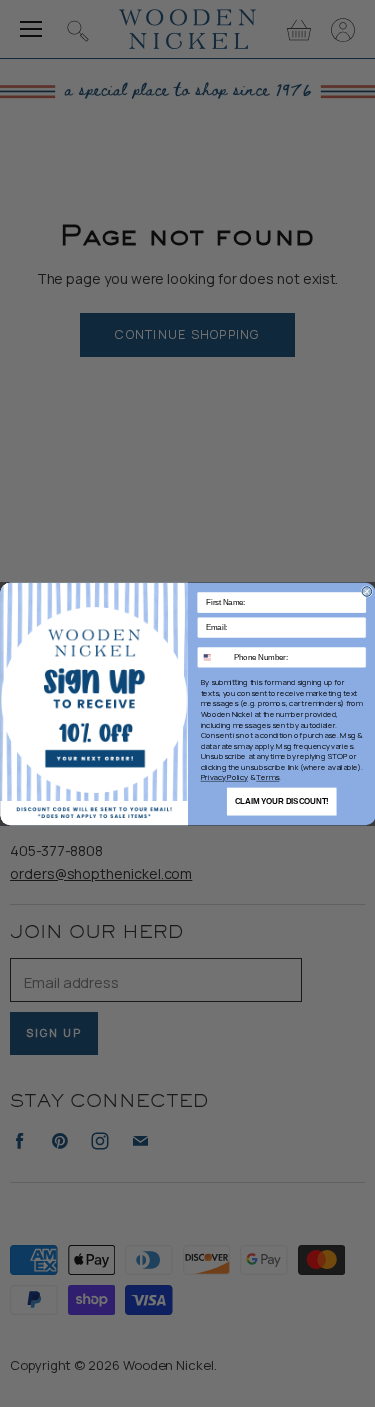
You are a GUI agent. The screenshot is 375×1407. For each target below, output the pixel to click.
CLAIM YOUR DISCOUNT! (281, 801)
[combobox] (213, 656)
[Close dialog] (367, 591)
